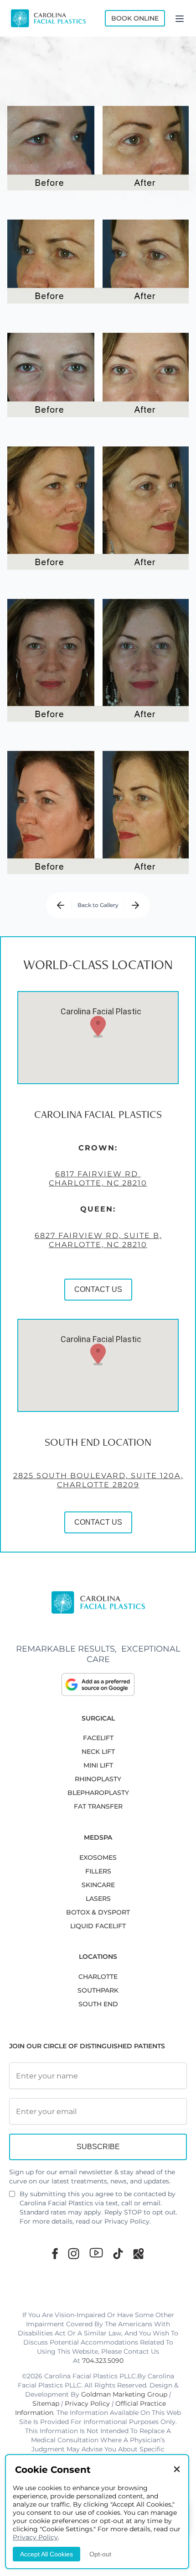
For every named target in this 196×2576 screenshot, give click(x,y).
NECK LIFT (98, 1752)
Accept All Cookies (46, 2554)
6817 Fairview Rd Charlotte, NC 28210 (98, 1178)
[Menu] (180, 18)
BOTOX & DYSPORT (98, 1912)
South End (98, 2004)
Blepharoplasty (98, 1793)
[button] (98, 1027)
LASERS (98, 1899)
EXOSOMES (98, 1857)
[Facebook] (55, 2253)
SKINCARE (98, 1885)
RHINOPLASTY (98, 1779)
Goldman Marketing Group (124, 2394)
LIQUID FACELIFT (98, 1926)
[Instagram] (74, 2253)
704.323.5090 (103, 2361)
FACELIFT (98, 1738)
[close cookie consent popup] (177, 2470)
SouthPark (98, 1990)
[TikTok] (118, 2253)
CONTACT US (98, 1289)
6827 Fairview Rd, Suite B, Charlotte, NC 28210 (98, 1240)
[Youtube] (96, 2253)
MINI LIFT (98, 1765)
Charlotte (98, 1977)
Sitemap (46, 2403)
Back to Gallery (98, 905)
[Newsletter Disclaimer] (12, 2198)
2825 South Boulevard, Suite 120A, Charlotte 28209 (98, 1480)
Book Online (135, 18)
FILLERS (98, 1871)
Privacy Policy (127, 2221)
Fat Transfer (98, 1806)
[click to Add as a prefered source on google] (98, 1684)
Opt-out (100, 2554)
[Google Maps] (139, 2253)
